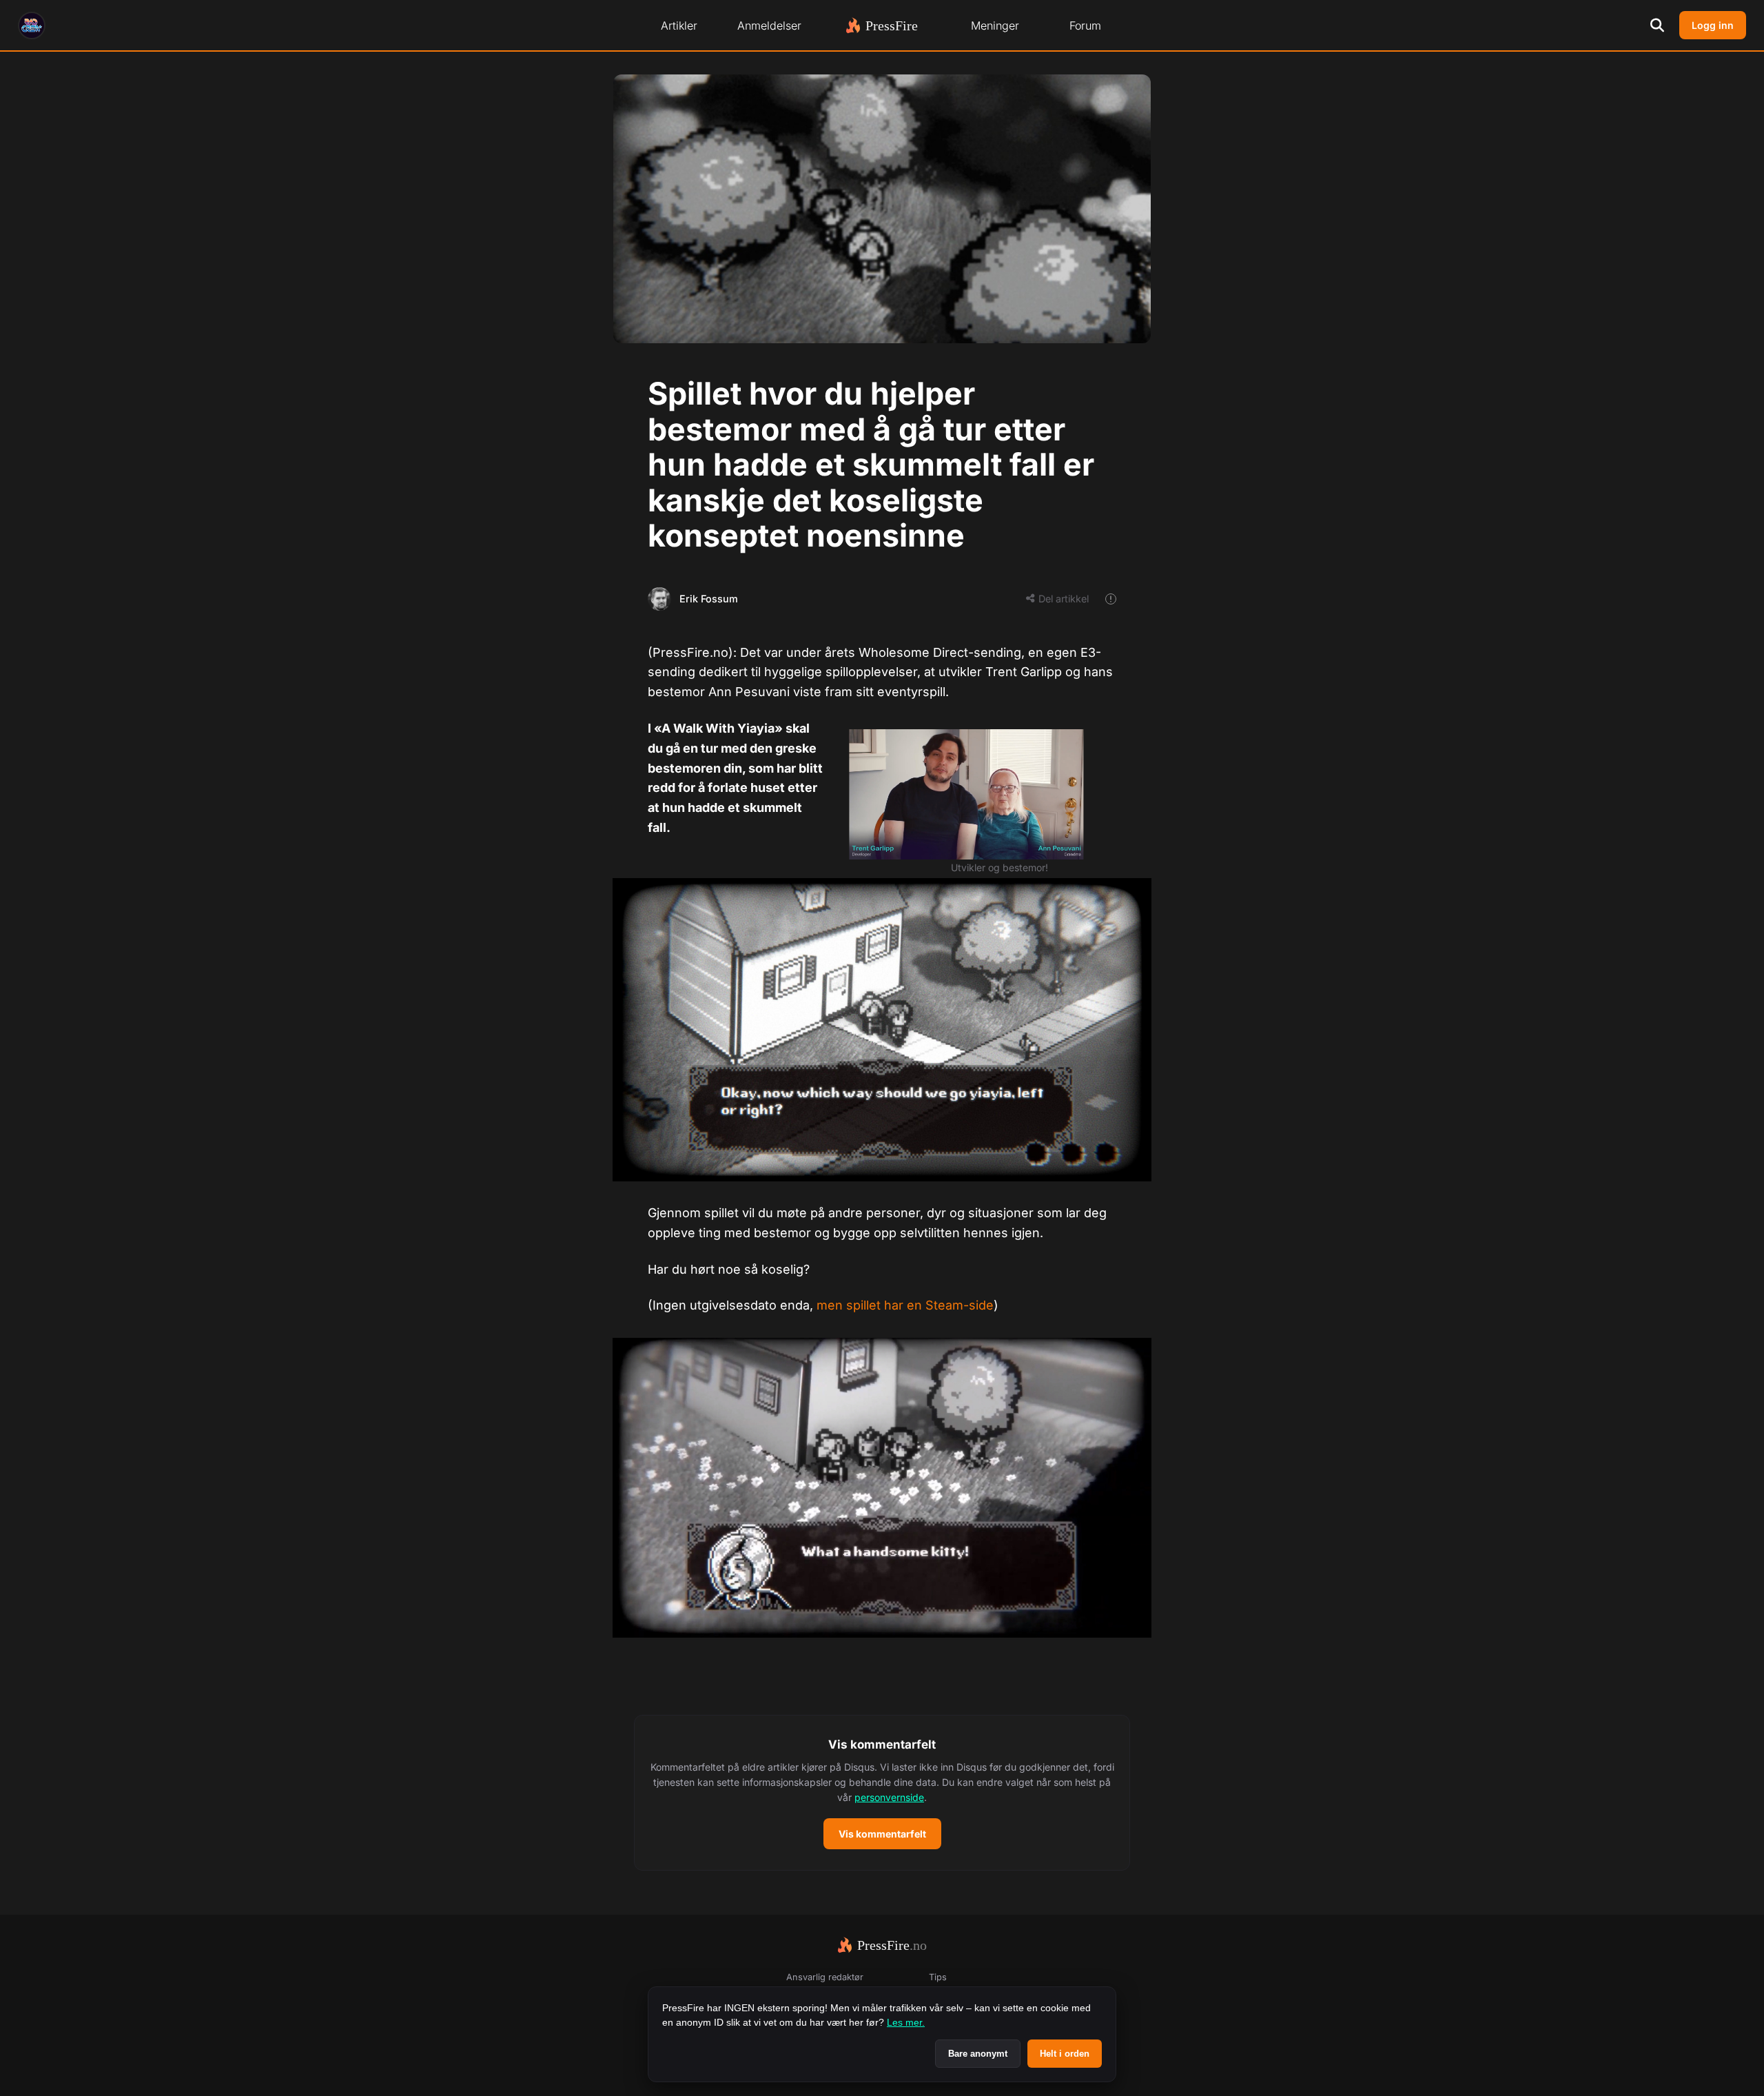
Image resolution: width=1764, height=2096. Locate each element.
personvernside (889, 1797)
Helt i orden (1065, 2054)
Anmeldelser (769, 26)
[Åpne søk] (1657, 26)
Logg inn (1713, 25)
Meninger (995, 26)
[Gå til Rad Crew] (32, 26)
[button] (882, 1793)
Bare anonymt (978, 2054)
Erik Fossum (709, 599)
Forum (1085, 26)
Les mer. (906, 2022)
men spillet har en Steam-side (905, 1305)
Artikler (679, 26)
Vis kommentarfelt (882, 1834)
